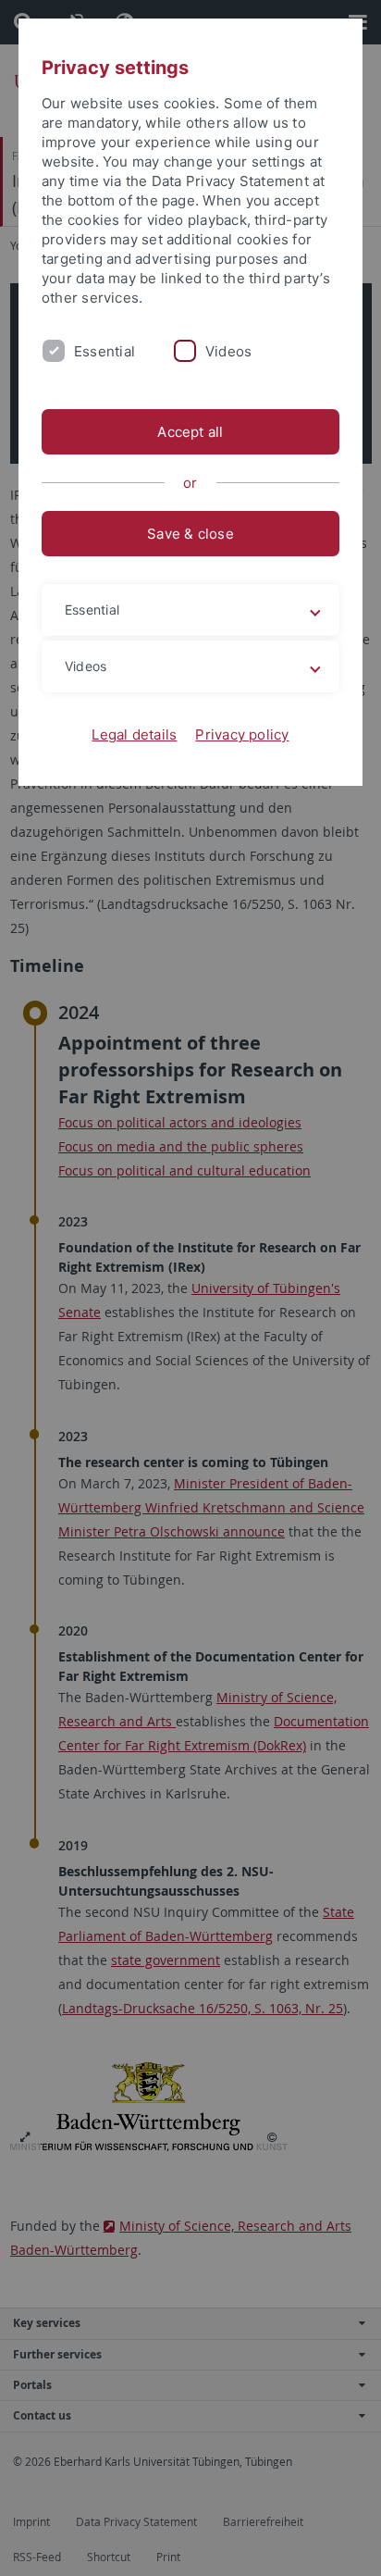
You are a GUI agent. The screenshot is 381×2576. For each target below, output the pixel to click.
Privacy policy (242, 734)
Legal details (134, 734)
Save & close (190, 534)
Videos (228, 351)
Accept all (190, 432)
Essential (104, 351)
